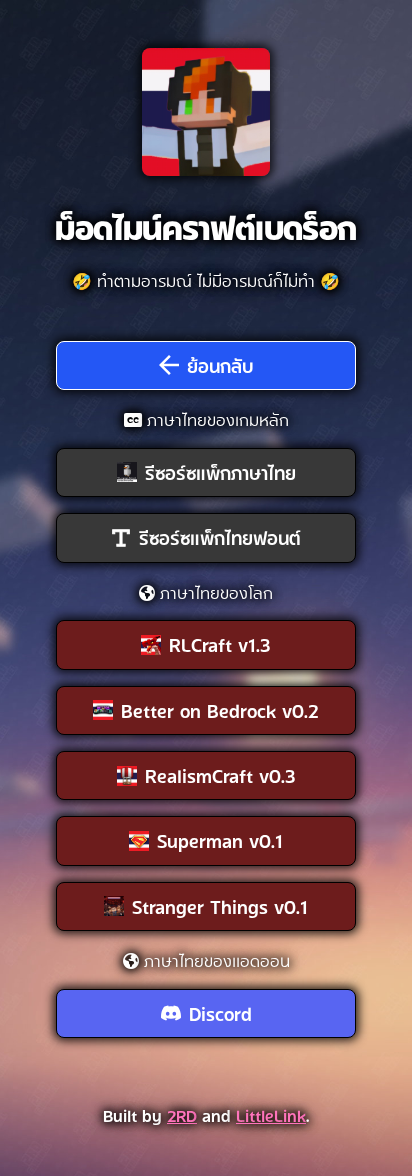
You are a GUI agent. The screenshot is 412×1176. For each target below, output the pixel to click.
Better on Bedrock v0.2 (220, 710)
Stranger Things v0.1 (220, 906)
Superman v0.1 (220, 840)
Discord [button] (220, 1013)
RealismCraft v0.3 (220, 775)
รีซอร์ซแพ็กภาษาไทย (220, 472)
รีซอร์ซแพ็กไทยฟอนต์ (220, 537)
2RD (182, 1114)
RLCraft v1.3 (220, 644)
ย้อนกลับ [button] (220, 365)
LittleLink (271, 1114)
